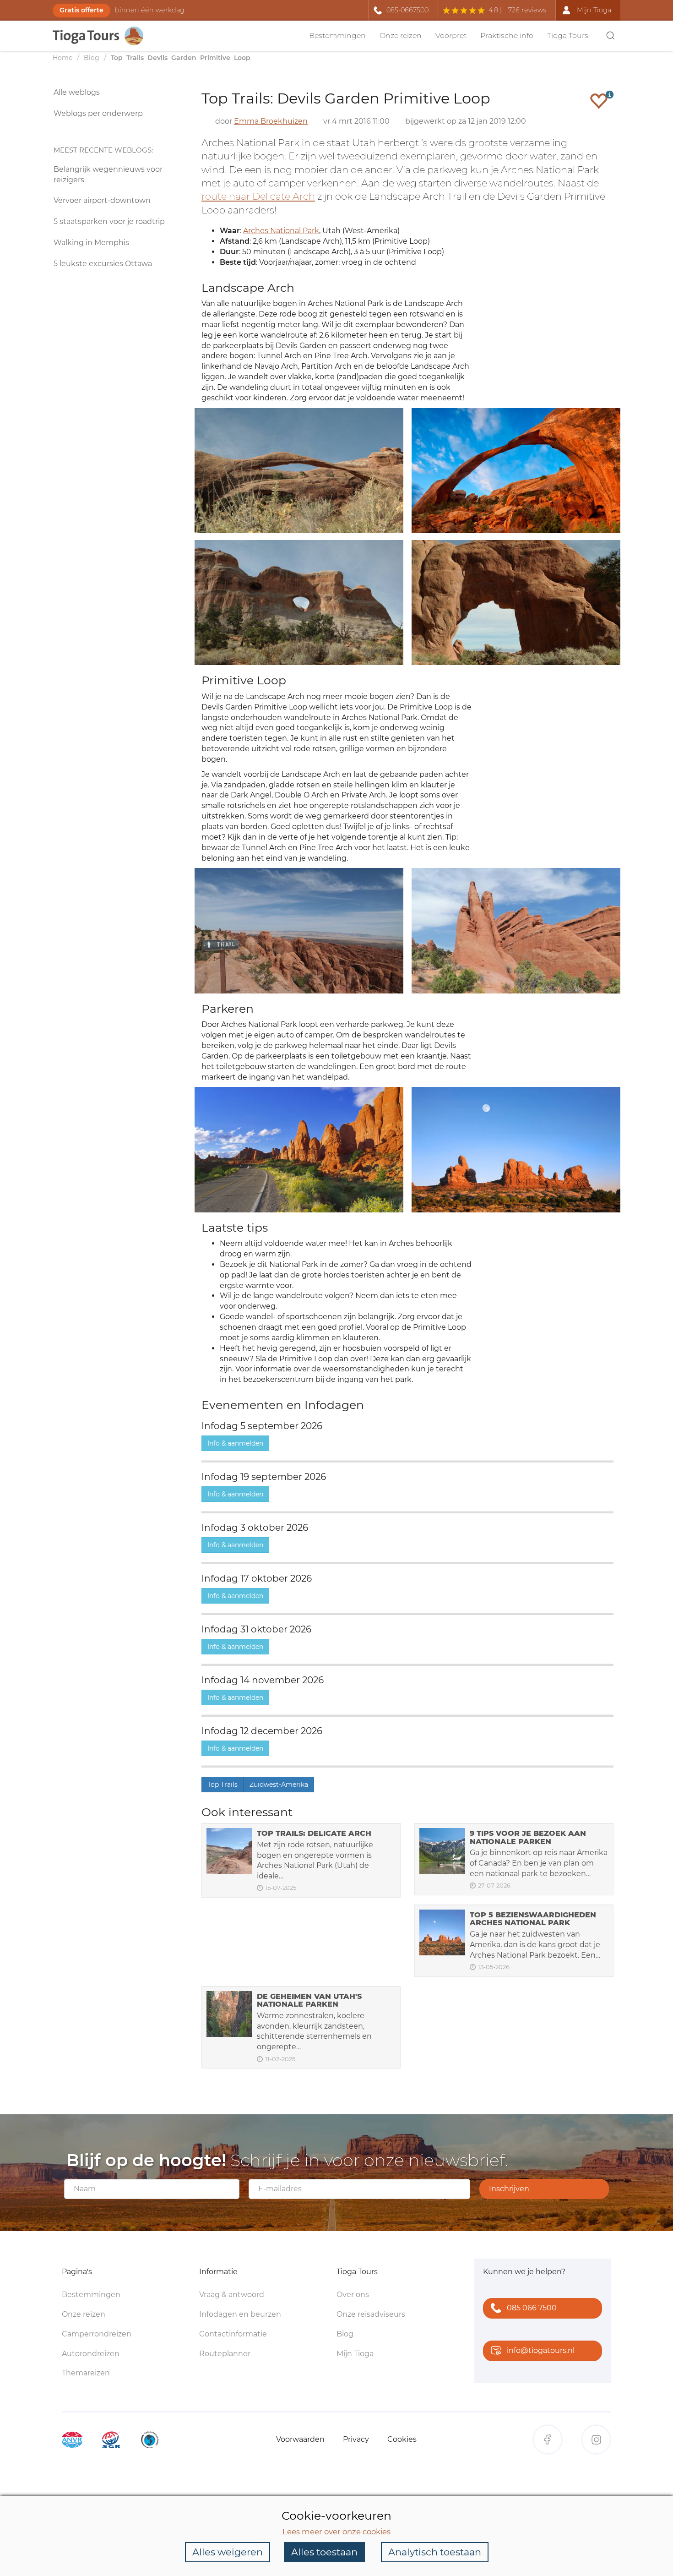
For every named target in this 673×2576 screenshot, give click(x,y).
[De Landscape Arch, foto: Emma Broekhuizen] (299, 470)
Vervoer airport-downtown (102, 200)
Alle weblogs (77, 92)
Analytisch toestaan (435, 2552)
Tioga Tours (568, 35)
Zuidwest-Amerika (279, 1785)
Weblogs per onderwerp (98, 113)
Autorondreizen (91, 2354)
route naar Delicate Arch (258, 196)
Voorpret (451, 35)
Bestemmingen (337, 35)
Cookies (402, 2439)
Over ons (353, 2295)
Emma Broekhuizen (271, 121)
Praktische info (507, 35)
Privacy (356, 2439)
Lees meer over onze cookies (336, 2532)
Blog (345, 2334)
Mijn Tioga (355, 2354)
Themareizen (86, 2373)
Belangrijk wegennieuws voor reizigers (108, 175)
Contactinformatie (233, 2334)
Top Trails (223, 1785)
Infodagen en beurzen (240, 2314)
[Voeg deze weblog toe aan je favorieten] (599, 101)
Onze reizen (401, 35)
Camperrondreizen (97, 2334)
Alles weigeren (228, 2552)
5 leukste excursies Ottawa (103, 264)
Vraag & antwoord (232, 2295)
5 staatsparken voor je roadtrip (109, 221)
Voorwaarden (300, 2439)
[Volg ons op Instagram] (596, 2440)
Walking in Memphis (91, 243)
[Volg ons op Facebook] (548, 2440)
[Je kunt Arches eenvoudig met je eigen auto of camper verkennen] (299, 1149)
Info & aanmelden (235, 1443)
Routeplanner (225, 2354)
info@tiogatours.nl (541, 2350)
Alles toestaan (324, 2552)
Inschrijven (509, 2189)
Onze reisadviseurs (371, 2314)
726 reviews (527, 10)
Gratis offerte (81, 10)
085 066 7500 (532, 2308)
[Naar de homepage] (103, 36)
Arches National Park (281, 231)
